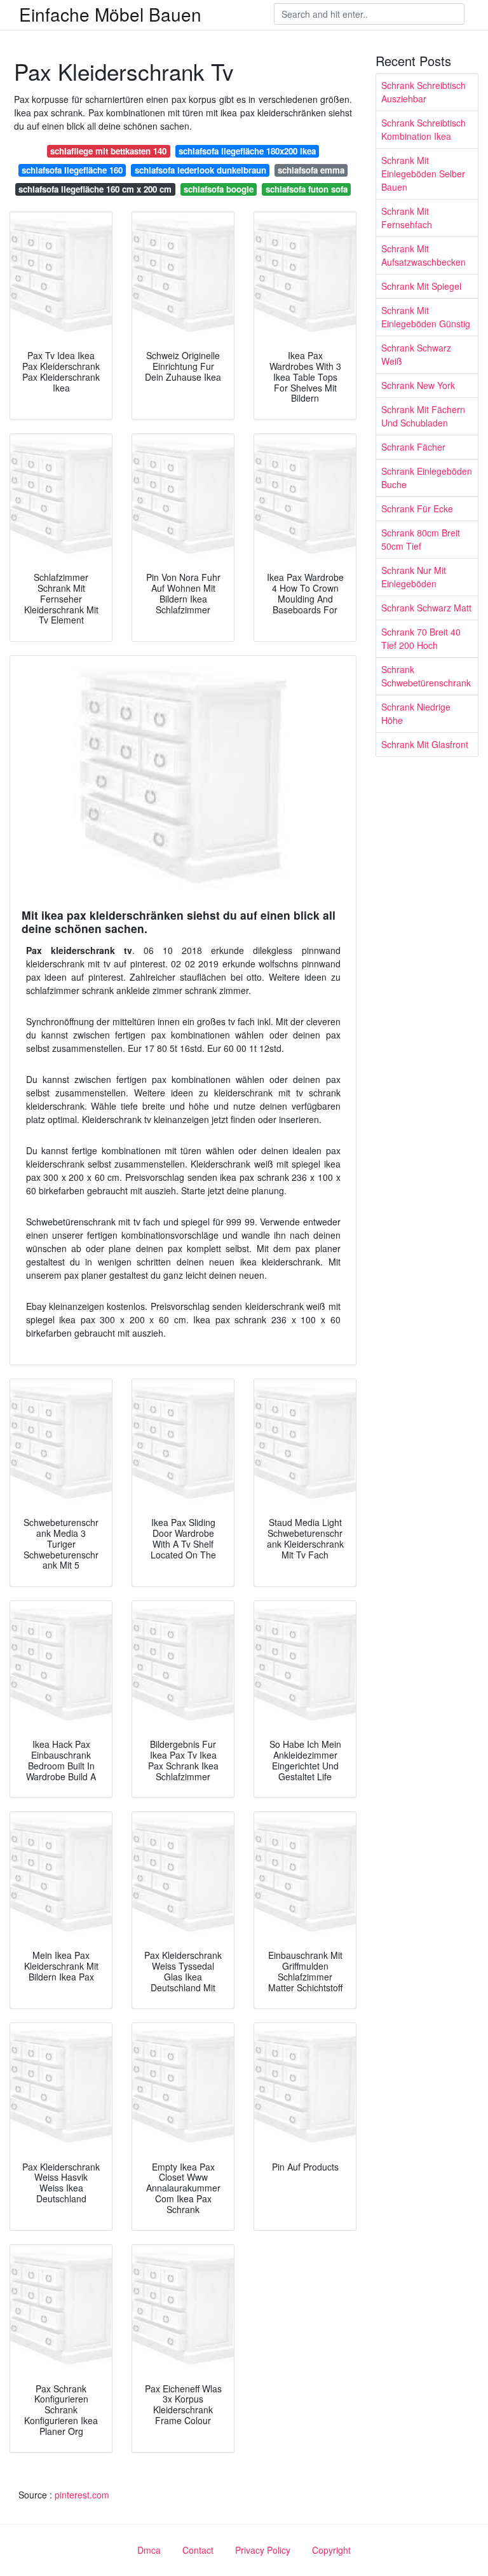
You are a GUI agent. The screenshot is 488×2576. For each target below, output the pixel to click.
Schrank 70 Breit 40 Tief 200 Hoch (421, 638)
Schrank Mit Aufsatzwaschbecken (424, 255)
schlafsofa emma (311, 170)
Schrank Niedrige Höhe (416, 713)
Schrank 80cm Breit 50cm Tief (421, 539)
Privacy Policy (263, 2550)
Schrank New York (418, 385)
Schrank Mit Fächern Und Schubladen (423, 416)
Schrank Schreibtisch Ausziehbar (424, 92)
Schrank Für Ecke (417, 508)
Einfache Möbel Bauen (110, 14)
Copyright (331, 2550)
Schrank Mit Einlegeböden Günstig (426, 317)
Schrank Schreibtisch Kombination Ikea (424, 129)
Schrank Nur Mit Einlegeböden (414, 577)
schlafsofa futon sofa (307, 189)
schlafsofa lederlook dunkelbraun (200, 170)
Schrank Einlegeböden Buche (427, 478)
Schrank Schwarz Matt (426, 608)
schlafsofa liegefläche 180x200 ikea (247, 151)
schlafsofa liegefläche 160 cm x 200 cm (95, 189)
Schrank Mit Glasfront (425, 744)
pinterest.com (82, 2495)
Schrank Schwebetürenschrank (426, 676)
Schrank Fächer (413, 447)
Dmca (149, 2550)
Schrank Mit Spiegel (421, 286)
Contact (198, 2550)
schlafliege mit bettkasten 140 (108, 151)
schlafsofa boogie (219, 189)
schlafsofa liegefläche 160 (72, 170)
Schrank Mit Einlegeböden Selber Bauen (423, 174)
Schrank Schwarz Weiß (416, 354)
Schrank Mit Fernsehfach (407, 218)
